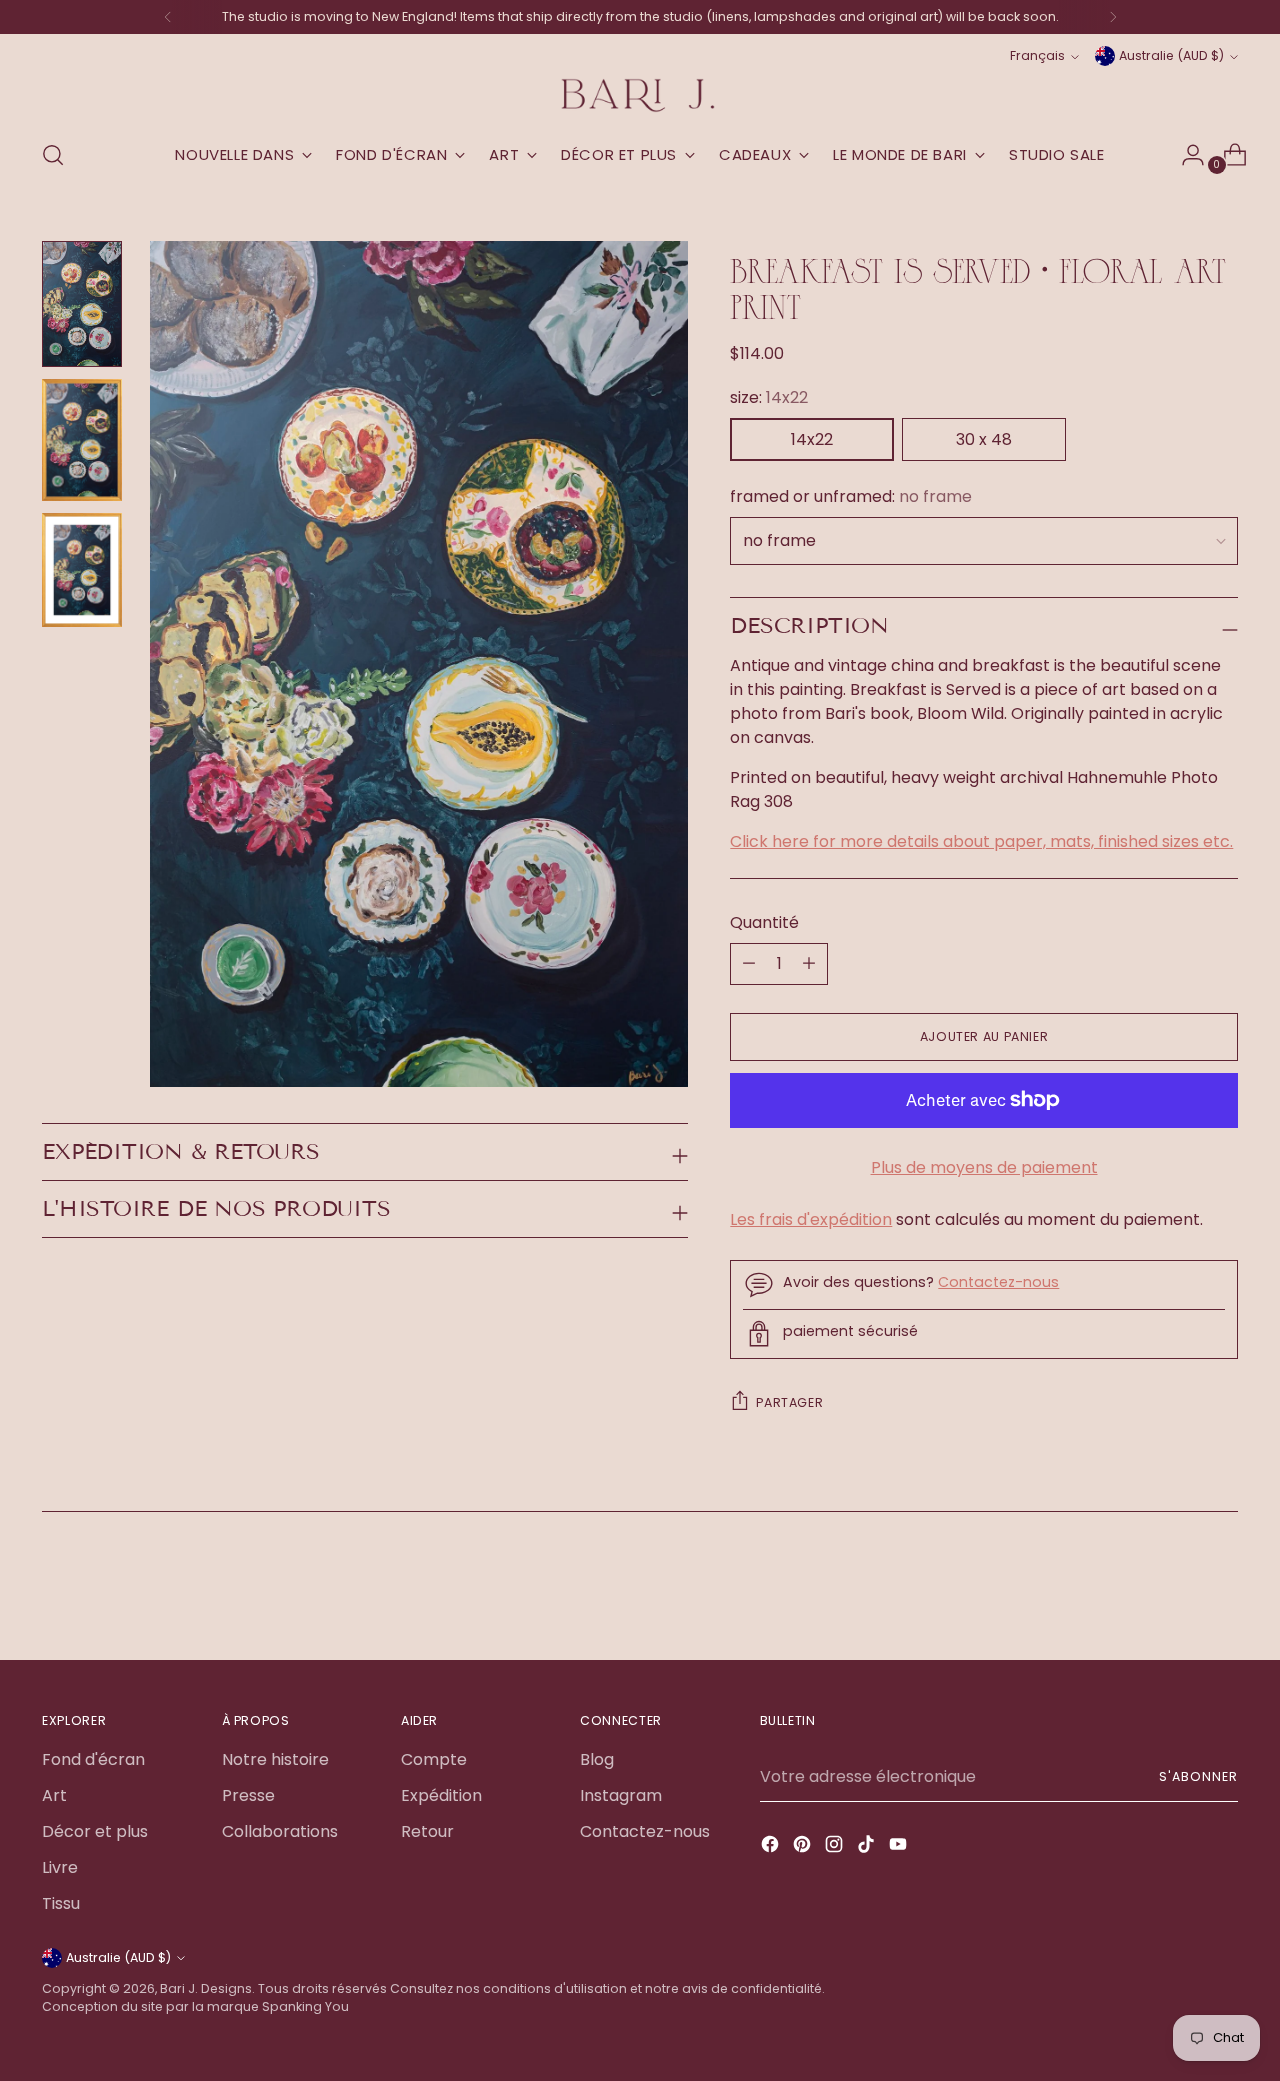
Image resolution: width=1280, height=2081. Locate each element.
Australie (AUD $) (1171, 55)
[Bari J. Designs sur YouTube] (900, 1847)
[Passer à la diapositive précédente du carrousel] (1175, 1591)
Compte (434, 1759)
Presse (248, 1795)
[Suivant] (1113, 17)
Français (1037, 55)
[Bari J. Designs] (640, 95)
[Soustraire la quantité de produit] (809, 964)
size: (769, 397)
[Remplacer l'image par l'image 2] (82, 440)
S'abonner (1198, 1776)
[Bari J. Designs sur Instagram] (836, 1847)
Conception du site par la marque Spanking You (195, 2006)
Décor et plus (95, 1831)
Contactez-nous (998, 1282)
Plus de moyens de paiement (984, 1167)
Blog (597, 1759)
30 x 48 (984, 439)
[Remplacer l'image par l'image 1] (82, 304)
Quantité (764, 922)
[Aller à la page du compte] (1185, 155)
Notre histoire (275, 1759)
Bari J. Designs (206, 1988)
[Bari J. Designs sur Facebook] (772, 1847)
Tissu (61, 1903)
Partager (789, 1402)
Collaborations (280, 1831)
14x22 (812, 439)
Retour (427, 1831)
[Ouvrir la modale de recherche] (53, 155)
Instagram (621, 1795)
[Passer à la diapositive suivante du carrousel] (1221, 1590)
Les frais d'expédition (811, 1219)
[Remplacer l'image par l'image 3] (82, 569)
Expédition (441, 1795)
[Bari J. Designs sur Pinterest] (804, 1847)
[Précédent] (168, 17)
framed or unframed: (851, 496)
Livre (60, 1867)
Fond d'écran (93, 1759)
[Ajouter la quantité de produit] (749, 964)
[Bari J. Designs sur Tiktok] (868, 1847)
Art (54, 1795)
